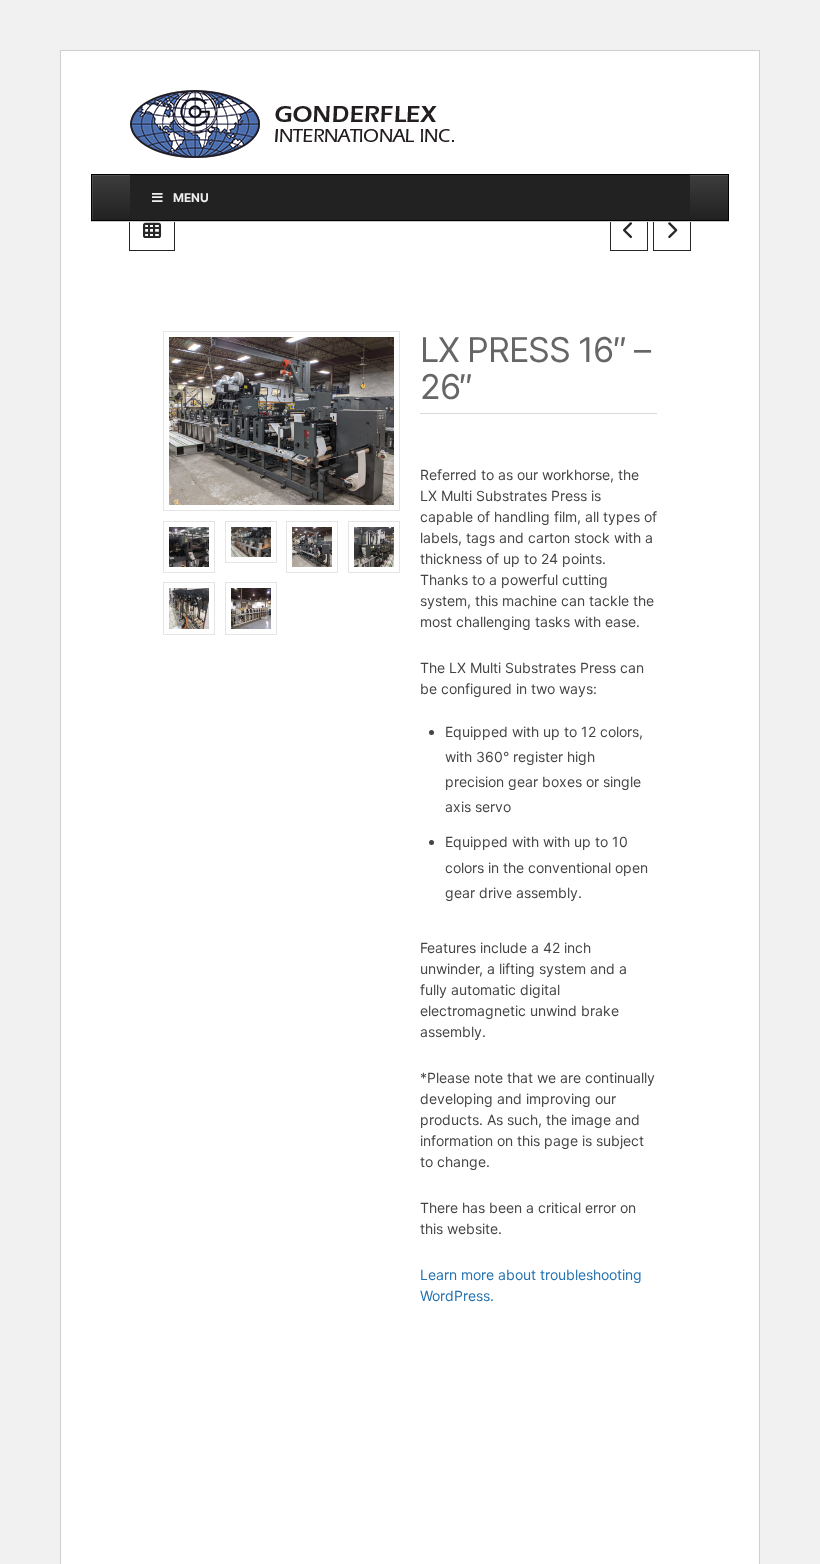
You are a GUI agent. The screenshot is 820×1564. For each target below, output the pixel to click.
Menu (191, 197)
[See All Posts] (152, 230)
